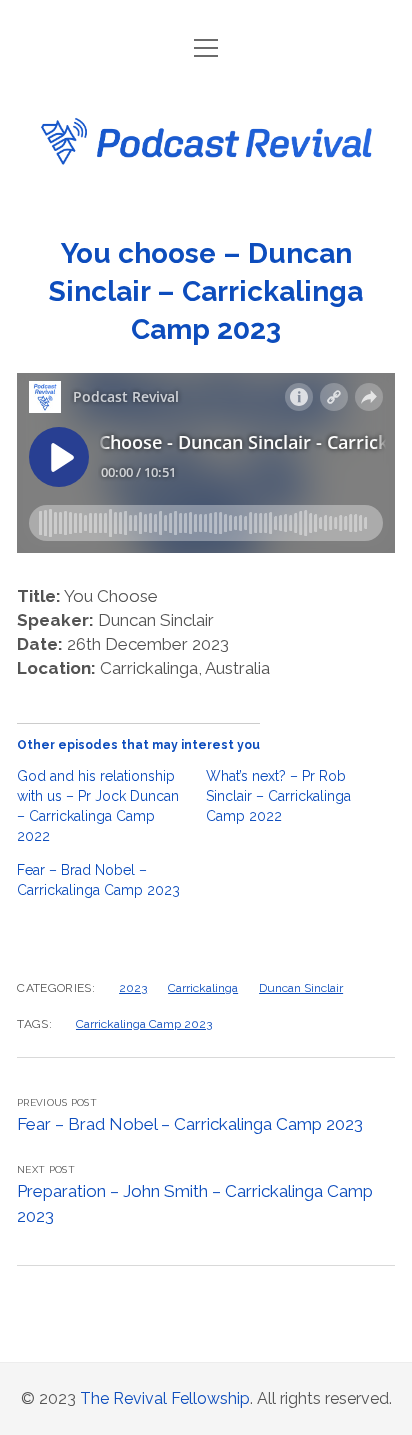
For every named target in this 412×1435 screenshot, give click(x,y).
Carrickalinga (203, 988)
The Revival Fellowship (165, 1398)
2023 (133, 988)
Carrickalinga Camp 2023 (144, 1024)
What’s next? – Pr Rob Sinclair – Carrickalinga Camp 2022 (278, 796)
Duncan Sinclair (301, 988)
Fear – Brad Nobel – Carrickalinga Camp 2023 (190, 1124)
